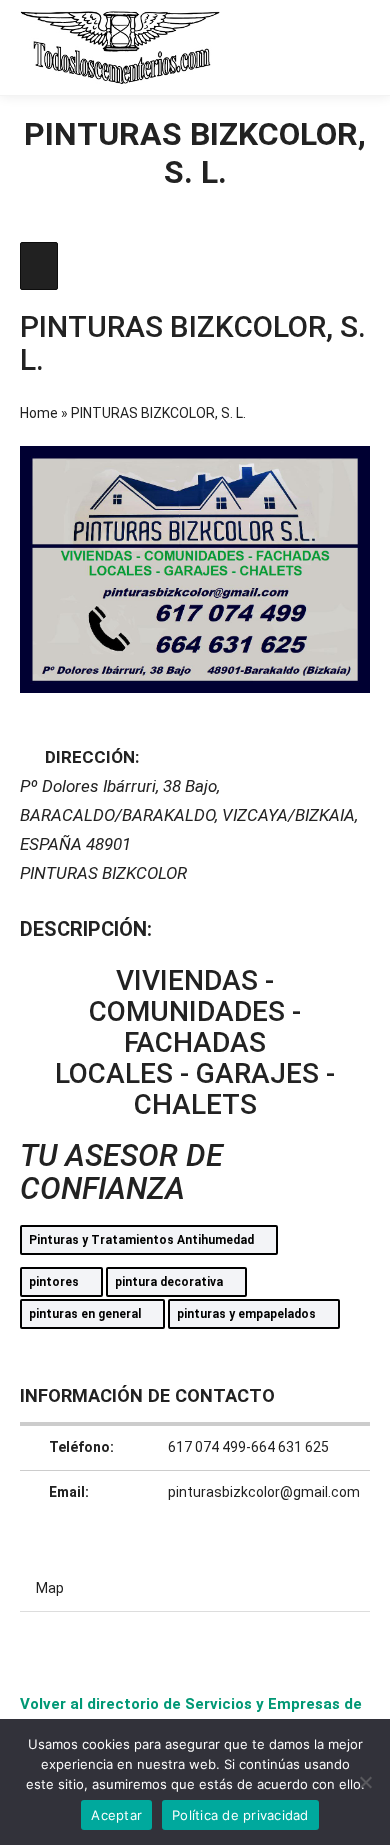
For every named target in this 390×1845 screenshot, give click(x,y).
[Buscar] (280, 47)
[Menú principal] (352, 47)
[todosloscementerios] (120, 47)
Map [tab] (50, 1588)
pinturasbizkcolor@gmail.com (264, 1492)
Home (39, 413)
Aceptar (116, 1815)
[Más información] (316, 47)
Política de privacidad (240, 1815)
